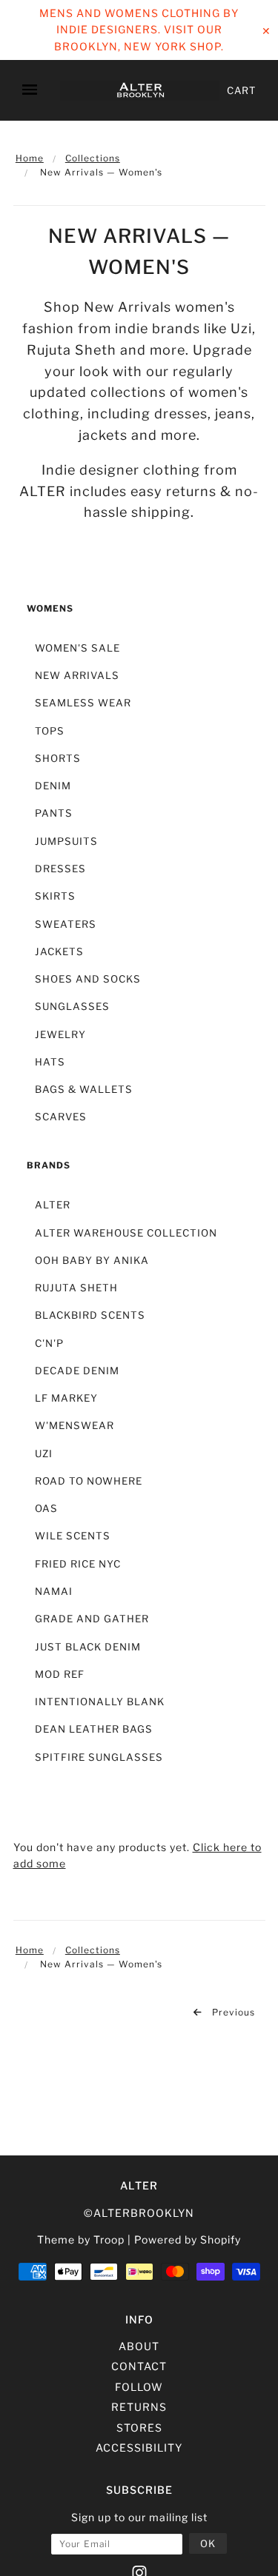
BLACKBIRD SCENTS (90, 1315)
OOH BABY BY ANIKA (92, 1260)
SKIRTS (55, 896)
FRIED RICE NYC (78, 1564)
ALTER (53, 1205)
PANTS (54, 813)
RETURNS (139, 2407)
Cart (241, 90)
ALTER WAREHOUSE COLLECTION (126, 1233)
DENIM (53, 786)
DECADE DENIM (77, 1371)
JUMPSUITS (66, 841)
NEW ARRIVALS (77, 675)
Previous (232, 2012)
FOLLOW (139, 2387)
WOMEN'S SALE (77, 648)
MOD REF (60, 1674)
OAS (46, 1508)
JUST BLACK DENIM (88, 1647)
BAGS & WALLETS (84, 1089)
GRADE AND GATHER (92, 1619)
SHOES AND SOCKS (88, 979)
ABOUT (139, 2346)
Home (30, 158)
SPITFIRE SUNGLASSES (99, 1757)
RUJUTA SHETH (76, 1288)
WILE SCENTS (73, 1536)
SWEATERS (66, 924)
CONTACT (139, 2366)
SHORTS (58, 758)
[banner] (140, 91)
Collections (93, 158)
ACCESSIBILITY (139, 2448)
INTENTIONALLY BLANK (100, 1702)
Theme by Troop (81, 2239)
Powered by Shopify (188, 2239)
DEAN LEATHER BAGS (94, 1729)
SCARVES (61, 1117)
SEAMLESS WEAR (83, 703)
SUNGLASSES (72, 1006)
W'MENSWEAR (75, 1425)
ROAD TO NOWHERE (89, 1481)
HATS (50, 1062)
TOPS (50, 731)
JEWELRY (60, 1034)
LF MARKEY (66, 1398)
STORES (139, 2428)
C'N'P (49, 1343)
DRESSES (60, 869)
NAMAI (54, 1591)
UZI (44, 1453)
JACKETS (59, 951)
